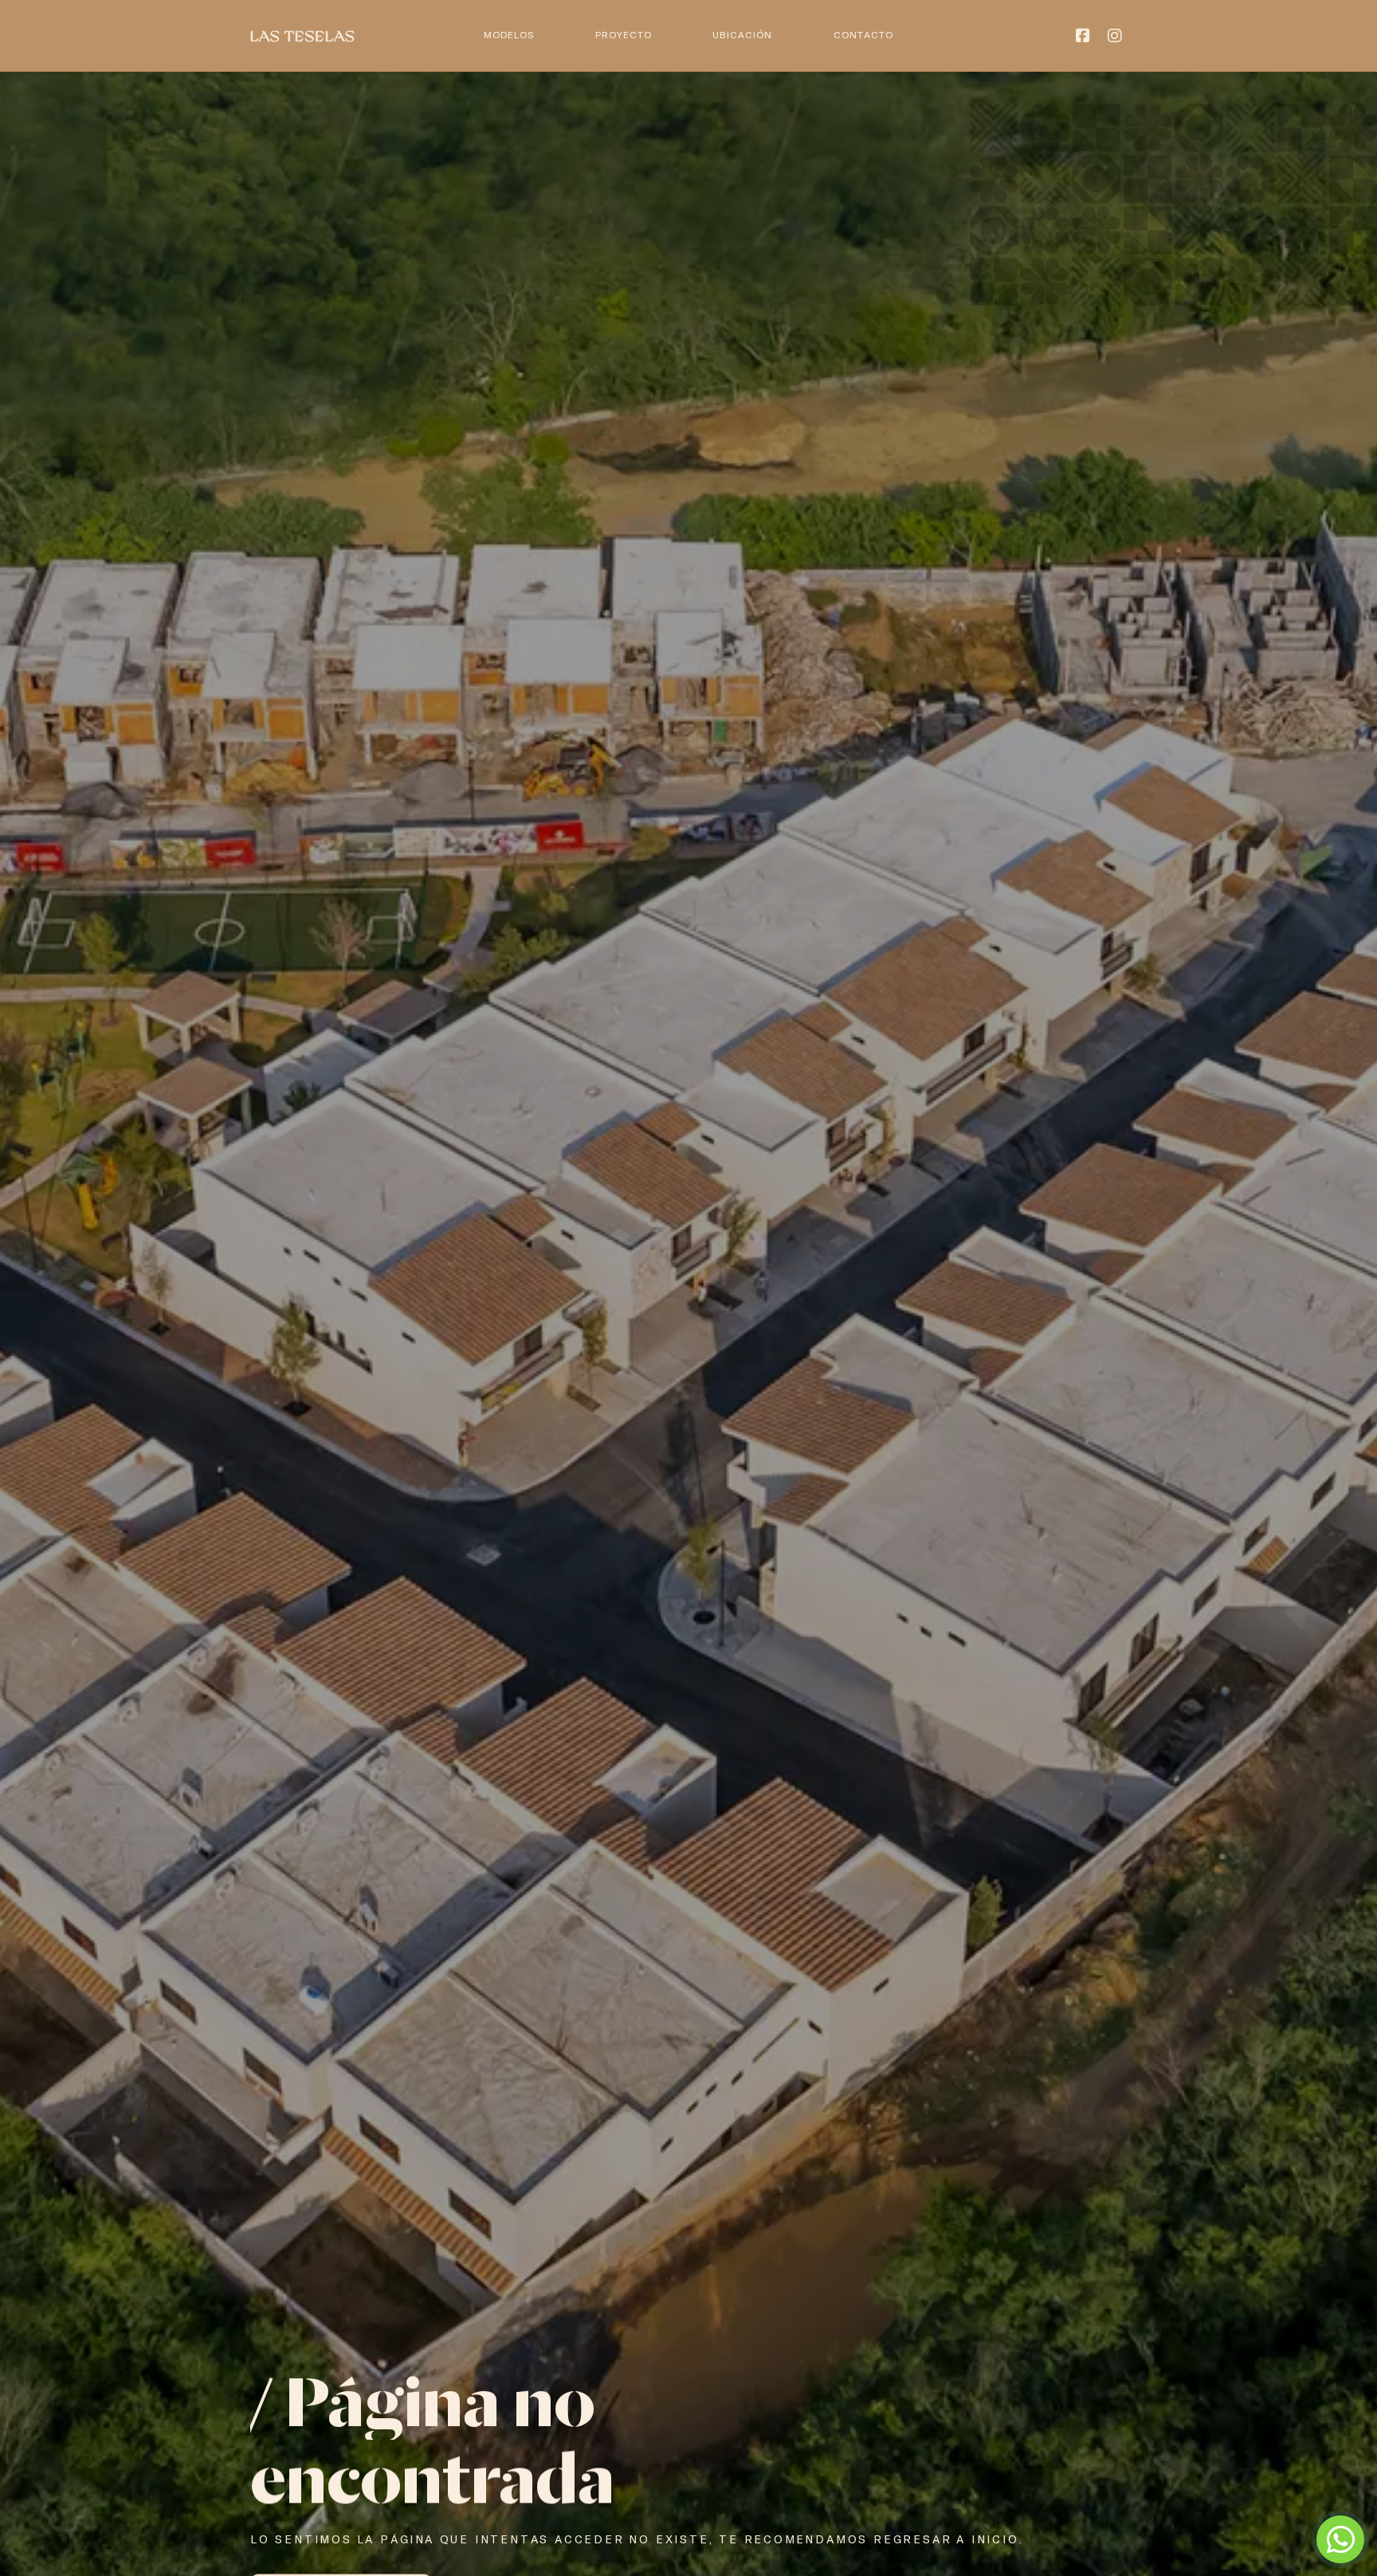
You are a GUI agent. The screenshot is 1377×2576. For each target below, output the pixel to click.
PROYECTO (624, 35)
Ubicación (742, 35)
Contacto (863, 35)
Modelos (509, 35)
